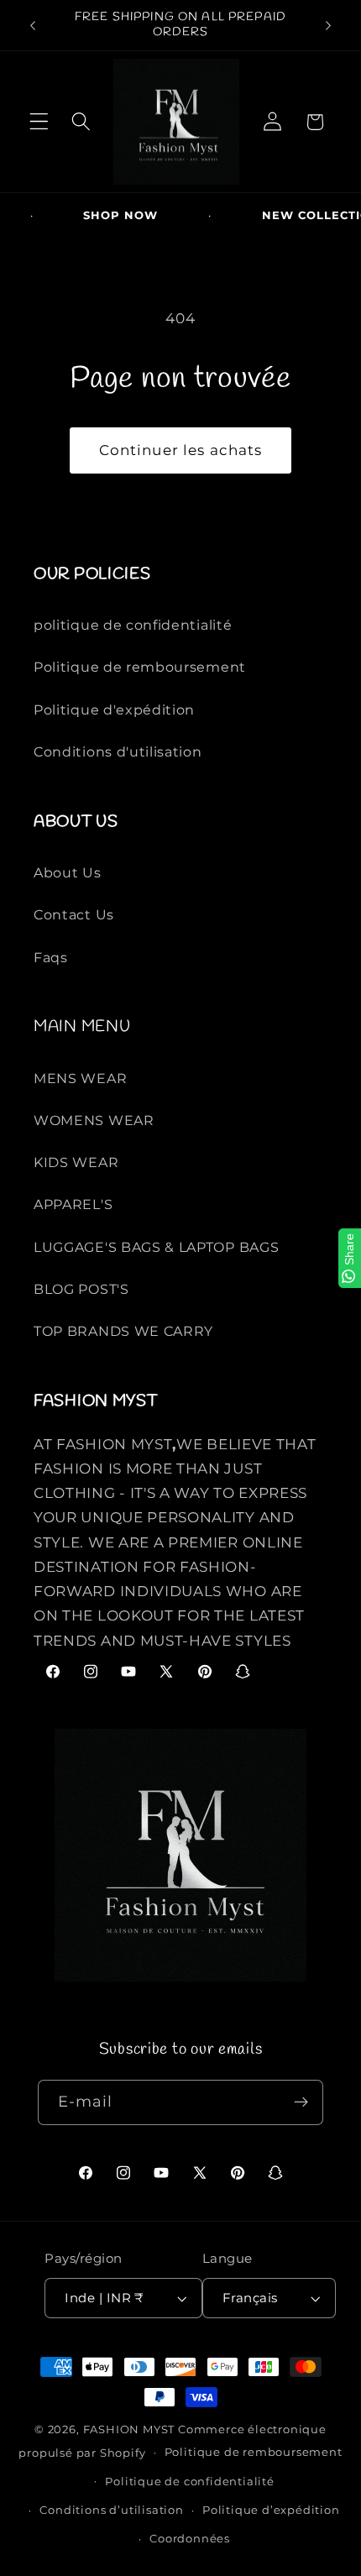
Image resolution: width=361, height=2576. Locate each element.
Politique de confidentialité (190, 2482)
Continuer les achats (181, 450)
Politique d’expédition (271, 2510)
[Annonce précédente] (33, 25)
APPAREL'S (73, 1204)
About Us (68, 872)
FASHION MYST (131, 2429)
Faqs (51, 957)
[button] (39, 122)
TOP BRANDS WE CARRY (123, 1331)
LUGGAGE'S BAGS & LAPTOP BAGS (156, 1247)
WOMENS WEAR (94, 1120)
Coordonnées (190, 2539)
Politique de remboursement (140, 667)
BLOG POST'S (81, 1289)
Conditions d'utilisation (118, 751)
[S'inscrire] (302, 2102)
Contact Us (74, 914)
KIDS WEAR (76, 1162)
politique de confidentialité (133, 625)
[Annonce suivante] (328, 25)
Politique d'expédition (114, 709)
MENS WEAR (80, 1078)
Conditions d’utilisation (111, 2510)
